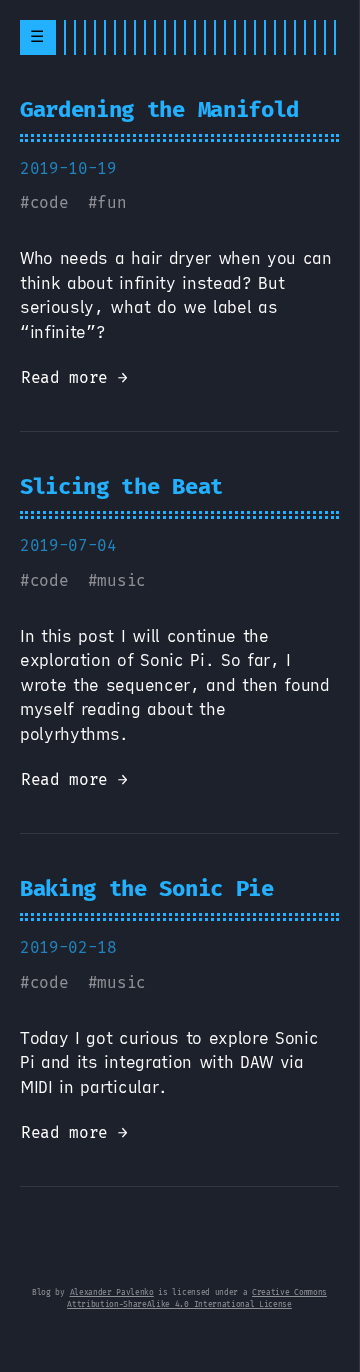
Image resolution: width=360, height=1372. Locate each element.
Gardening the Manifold (159, 109)
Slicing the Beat (121, 486)
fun (111, 202)
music (121, 580)
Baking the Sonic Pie (147, 888)
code (49, 202)
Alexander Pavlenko (112, 1292)
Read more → (74, 377)
